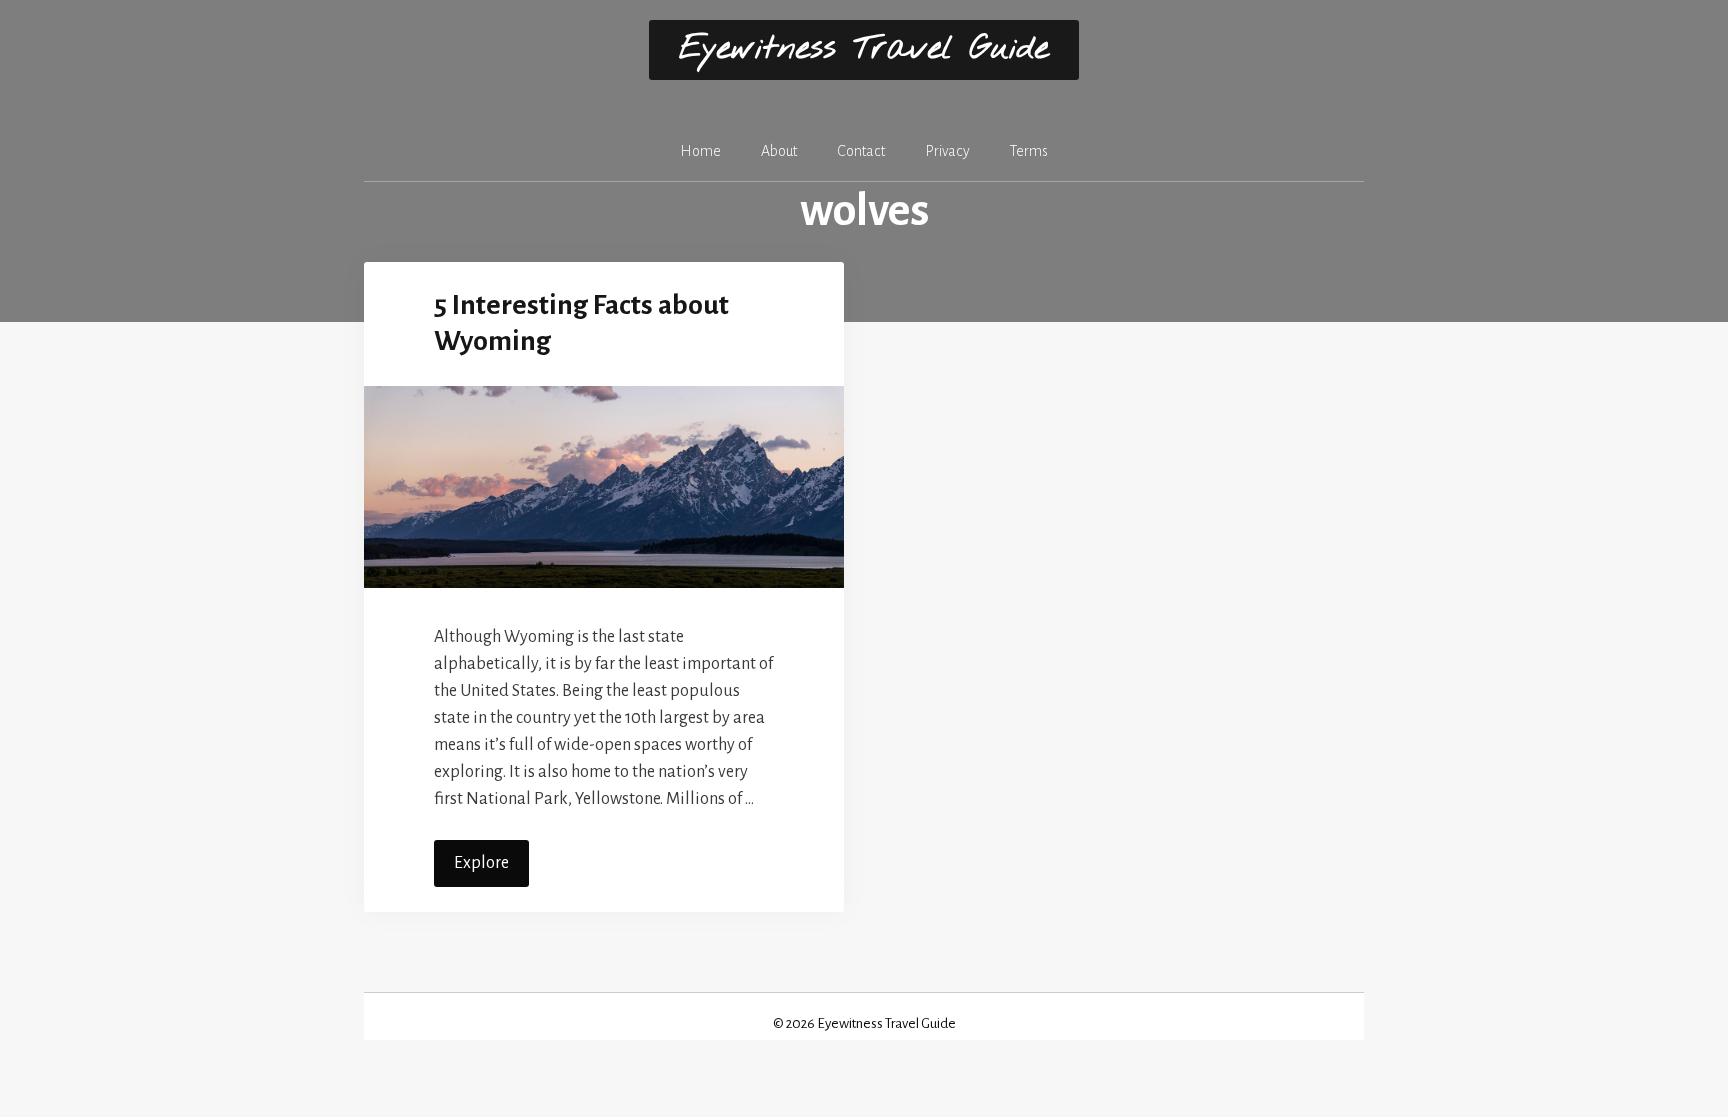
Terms (1029, 151)
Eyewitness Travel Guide (864, 49)
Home (700, 151)
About (779, 151)
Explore (481, 863)
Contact (861, 151)
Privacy (947, 151)
